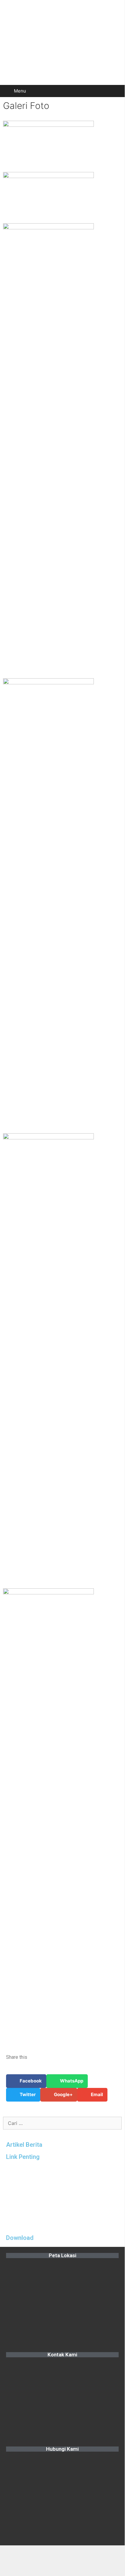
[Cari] (116, 91)
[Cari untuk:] (62, 2123)
